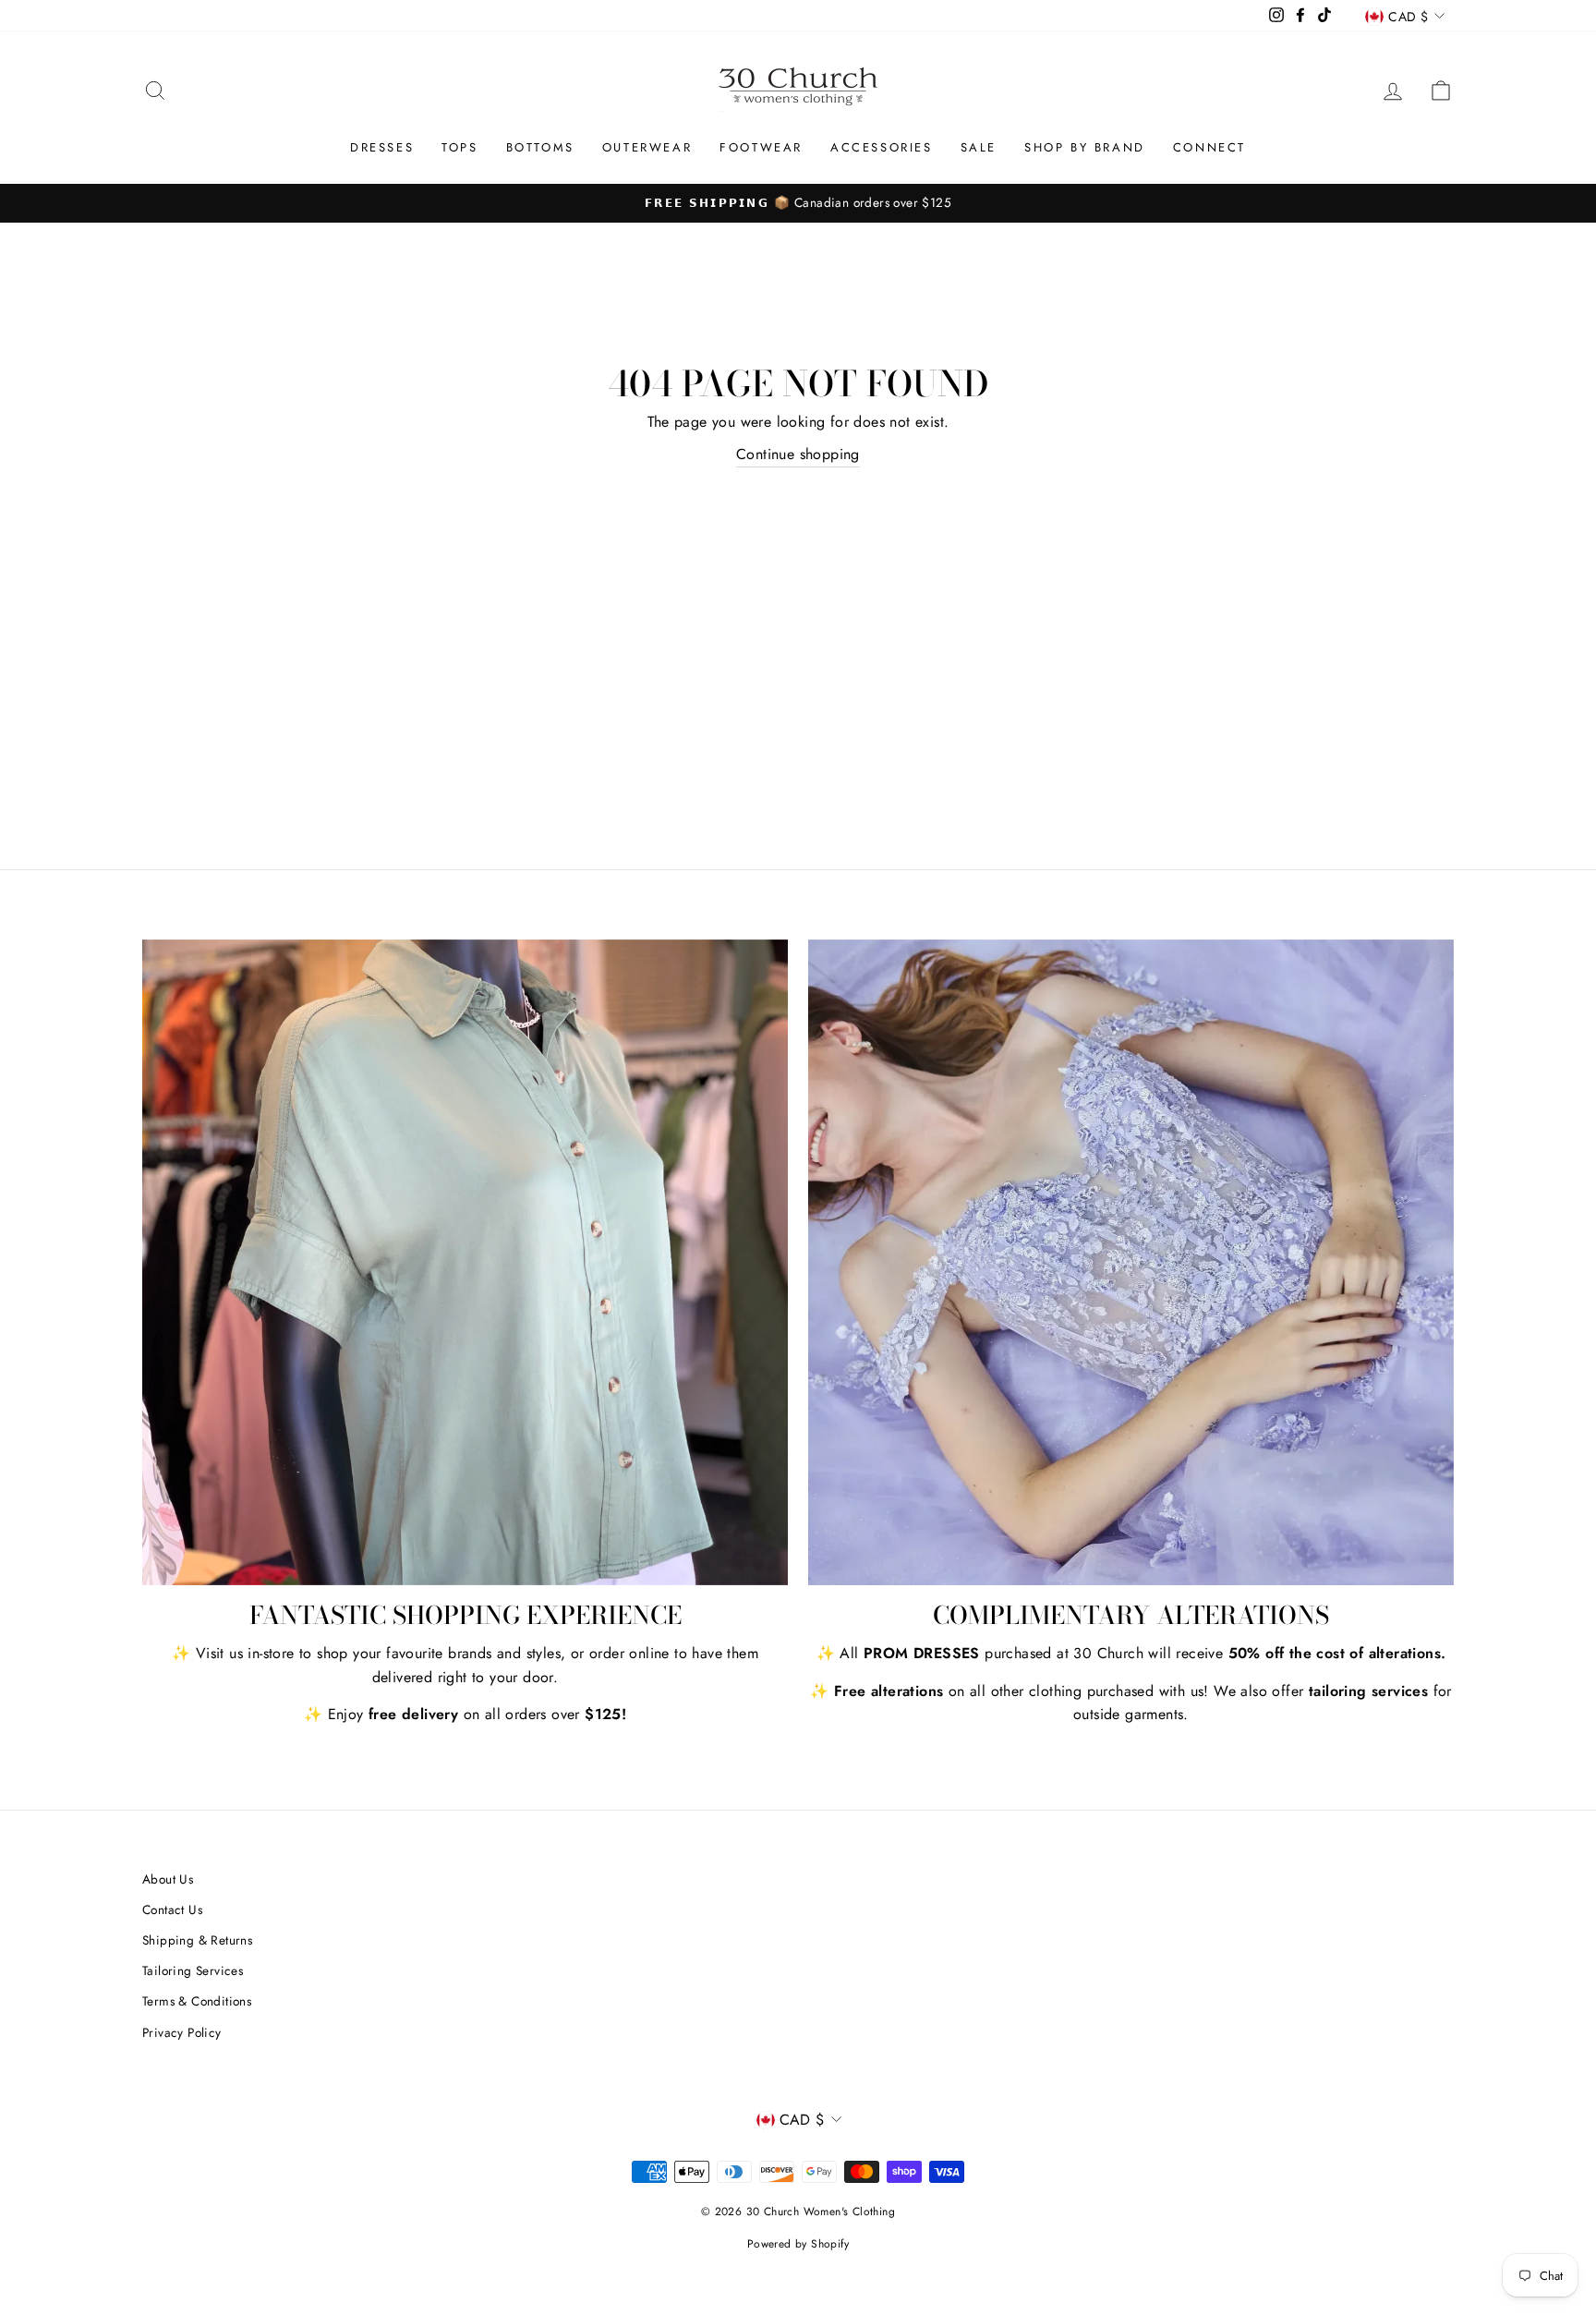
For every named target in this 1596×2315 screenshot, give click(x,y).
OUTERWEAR (647, 147)
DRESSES (382, 147)
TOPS (459, 147)
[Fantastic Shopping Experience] (465, 1262)
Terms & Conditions (197, 2001)
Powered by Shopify (798, 2244)
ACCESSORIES (882, 147)
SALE (979, 147)
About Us (168, 1879)
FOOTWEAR (761, 147)
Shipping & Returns (197, 1940)
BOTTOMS (540, 147)
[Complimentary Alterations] (1131, 1262)
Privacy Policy (182, 2032)
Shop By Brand (1085, 147)
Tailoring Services (193, 1970)
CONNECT (1209, 147)
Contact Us (172, 1909)
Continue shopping (798, 454)
